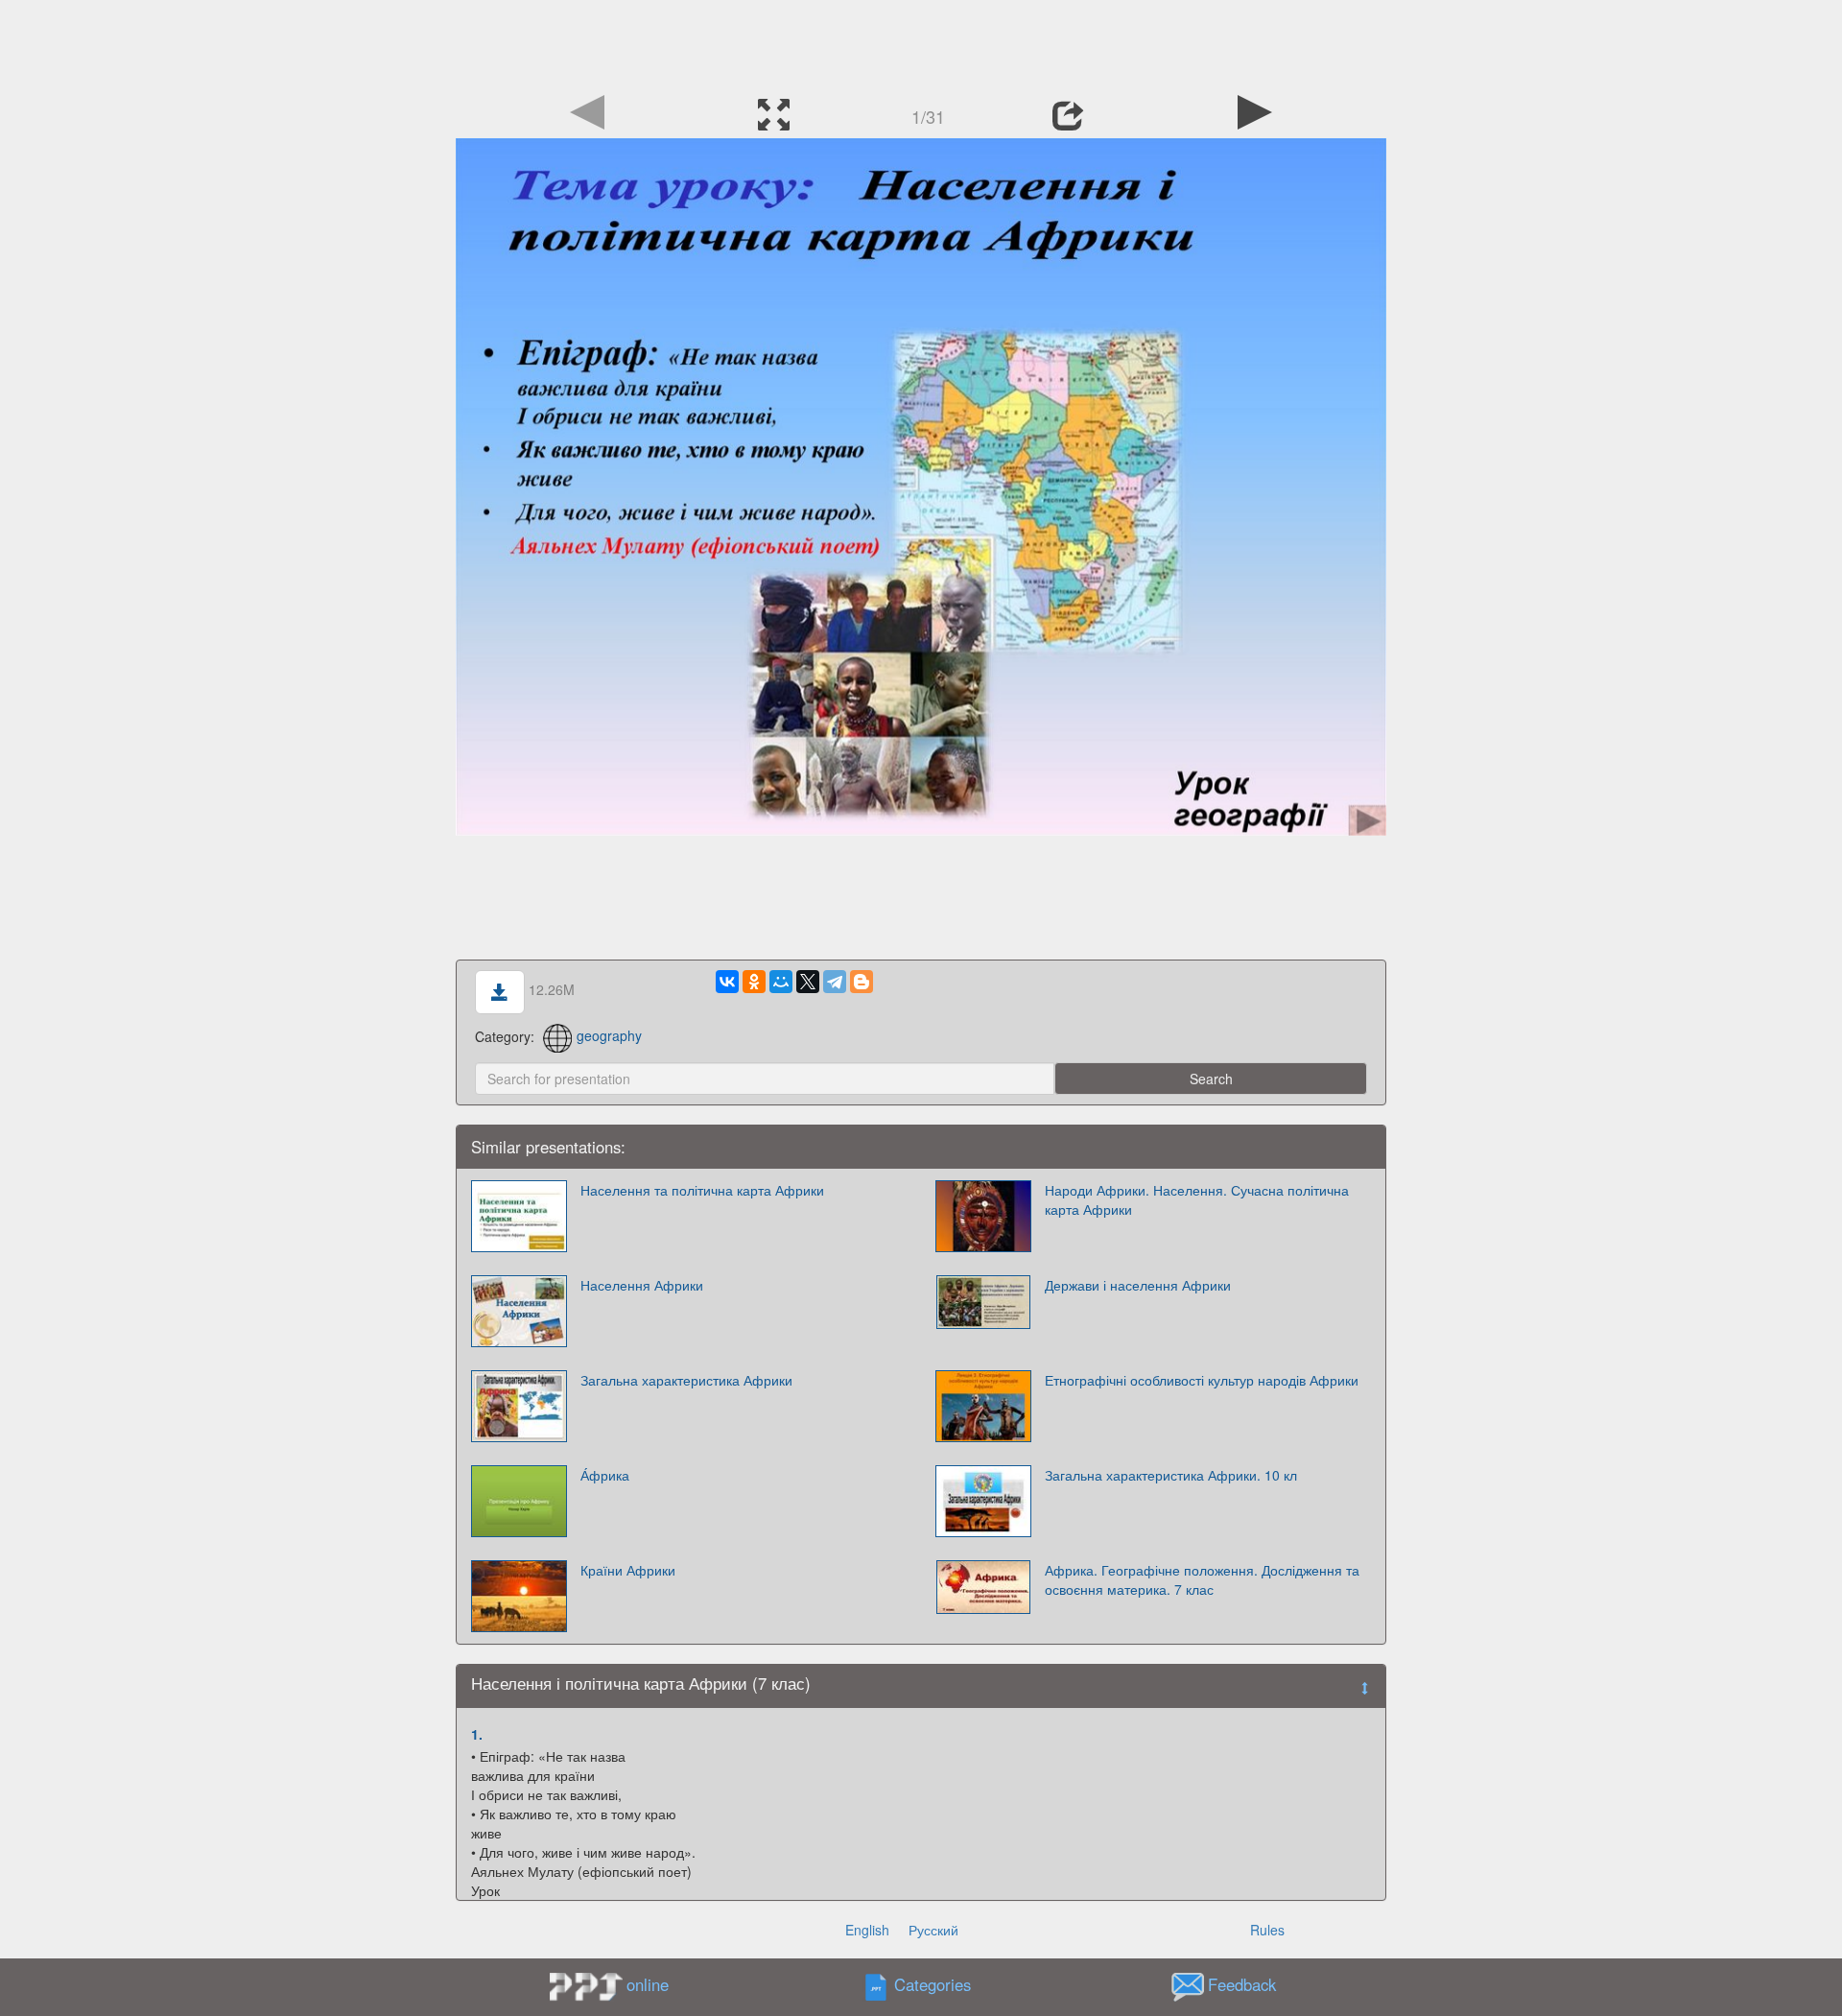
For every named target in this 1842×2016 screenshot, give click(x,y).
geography (609, 1035)
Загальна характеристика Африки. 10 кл (1171, 1475)
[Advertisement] (921, 43)
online (648, 1984)
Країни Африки (628, 1570)
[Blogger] (862, 982)
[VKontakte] (727, 982)
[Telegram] (835, 982)
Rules (1267, 1930)
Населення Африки (642, 1285)
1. (477, 1734)
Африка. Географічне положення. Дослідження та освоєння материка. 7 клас (1202, 1579)
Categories (933, 1984)
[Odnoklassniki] (754, 982)
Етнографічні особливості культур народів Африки (1202, 1380)
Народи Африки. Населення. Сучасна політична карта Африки (1197, 1199)
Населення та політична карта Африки (702, 1190)
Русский (933, 1930)
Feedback (1242, 1984)
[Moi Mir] (781, 982)
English (867, 1930)
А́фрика (605, 1475)
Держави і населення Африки (1138, 1285)
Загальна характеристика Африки (686, 1380)
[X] (808, 982)
